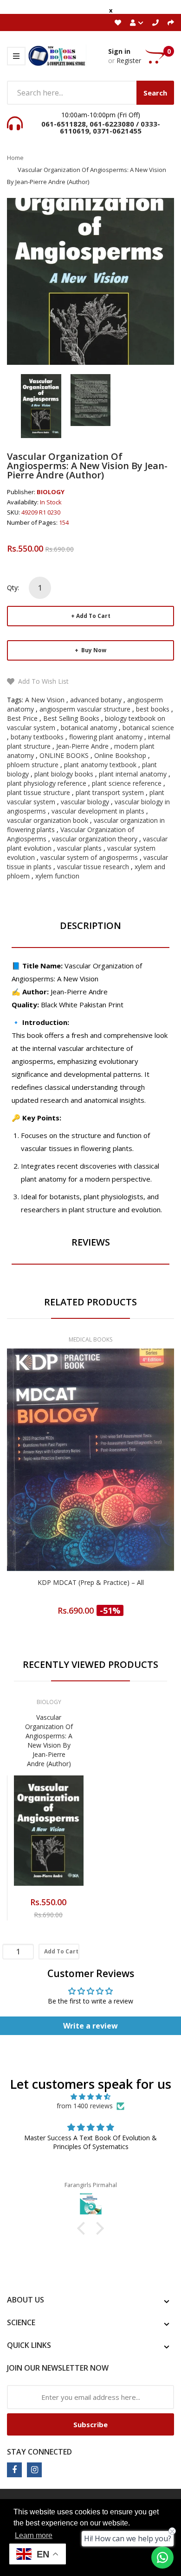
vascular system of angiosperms (89, 857)
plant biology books (64, 774)
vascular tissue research (93, 867)
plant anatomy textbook (100, 765)
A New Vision (45, 700)
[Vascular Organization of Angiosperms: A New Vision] (41, 405)
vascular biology (85, 802)
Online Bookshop (120, 755)
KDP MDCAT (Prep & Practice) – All (91, 1582)
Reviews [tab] (91, 1242)
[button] (84, 2228)
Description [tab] (90, 925)
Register (129, 60)
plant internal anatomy (133, 774)
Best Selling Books (71, 718)
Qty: (13, 588)
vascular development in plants (98, 811)
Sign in (119, 51)
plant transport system (110, 792)
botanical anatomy (89, 728)
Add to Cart (93, 616)
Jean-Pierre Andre (82, 746)
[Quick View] (127, 1479)
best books (153, 709)
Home (15, 158)
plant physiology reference (47, 783)
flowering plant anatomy (106, 737)
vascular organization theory (95, 839)
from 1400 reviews (85, 2106)
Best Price (22, 718)
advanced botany (96, 700)
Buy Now (93, 650)
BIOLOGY (51, 492)
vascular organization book (48, 820)
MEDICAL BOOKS (90, 1339)
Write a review (90, 2026)
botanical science (148, 728)
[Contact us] (162, 2557)
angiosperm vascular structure (85, 709)
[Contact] (155, 22)
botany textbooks (37, 737)
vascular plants (79, 848)
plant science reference (127, 783)
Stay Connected (39, 2452)
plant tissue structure (39, 792)
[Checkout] (171, 22)
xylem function (57, 876)
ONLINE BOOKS (64, 755)
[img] (90, 2097)
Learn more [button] (34, 2535)
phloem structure (33, 765)
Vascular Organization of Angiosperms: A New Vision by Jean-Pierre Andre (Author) (49, 1740)
